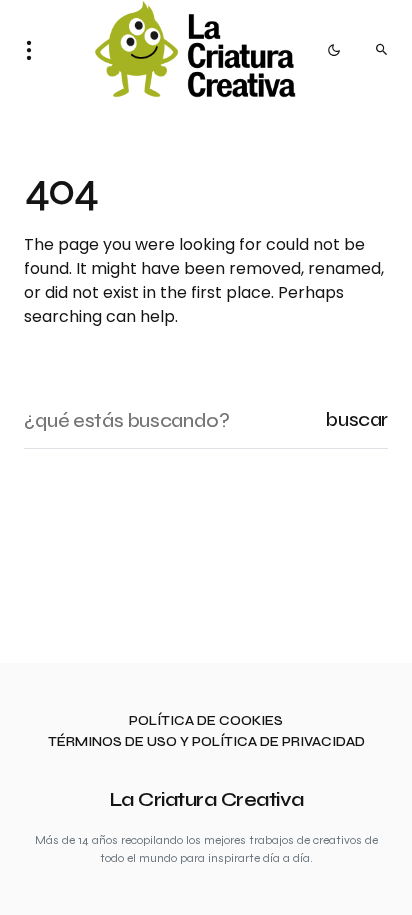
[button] (35, 50)
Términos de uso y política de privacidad (206, 742)
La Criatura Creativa (206, 799)
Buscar (356, 419)
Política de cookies (206, 721)
